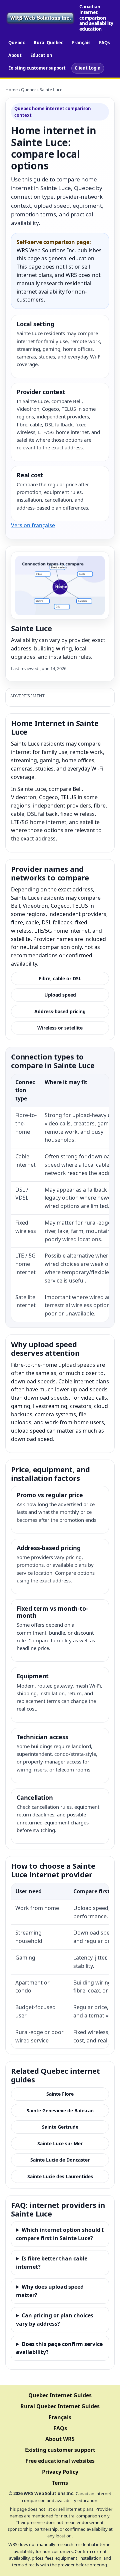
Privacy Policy (60, 2472)
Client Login (88, 68)
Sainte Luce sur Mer (60, 2143)
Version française (33, 525)
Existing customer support (37, 68)
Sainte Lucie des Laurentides (60, 2176)
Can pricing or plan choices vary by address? (55, 2320)
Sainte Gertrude (60, 2127)
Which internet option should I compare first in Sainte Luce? (60, 2234)
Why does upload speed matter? (50, 2291)
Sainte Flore (60, 2094)
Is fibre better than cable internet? (52, 2263)
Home (11, 90)
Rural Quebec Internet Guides (60, 2406)
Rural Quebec (48, 43)
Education (41, 55)
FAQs (104, 43)
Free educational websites (60, 2461)
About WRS (60, 2439)
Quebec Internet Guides (60, 2395)
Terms (60, 2483)
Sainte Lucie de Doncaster (60, 2160)
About (15, 55)
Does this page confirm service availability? (59, 2348)
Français (81, 43)
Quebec (17, 43)
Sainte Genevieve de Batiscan (60, 2110)
